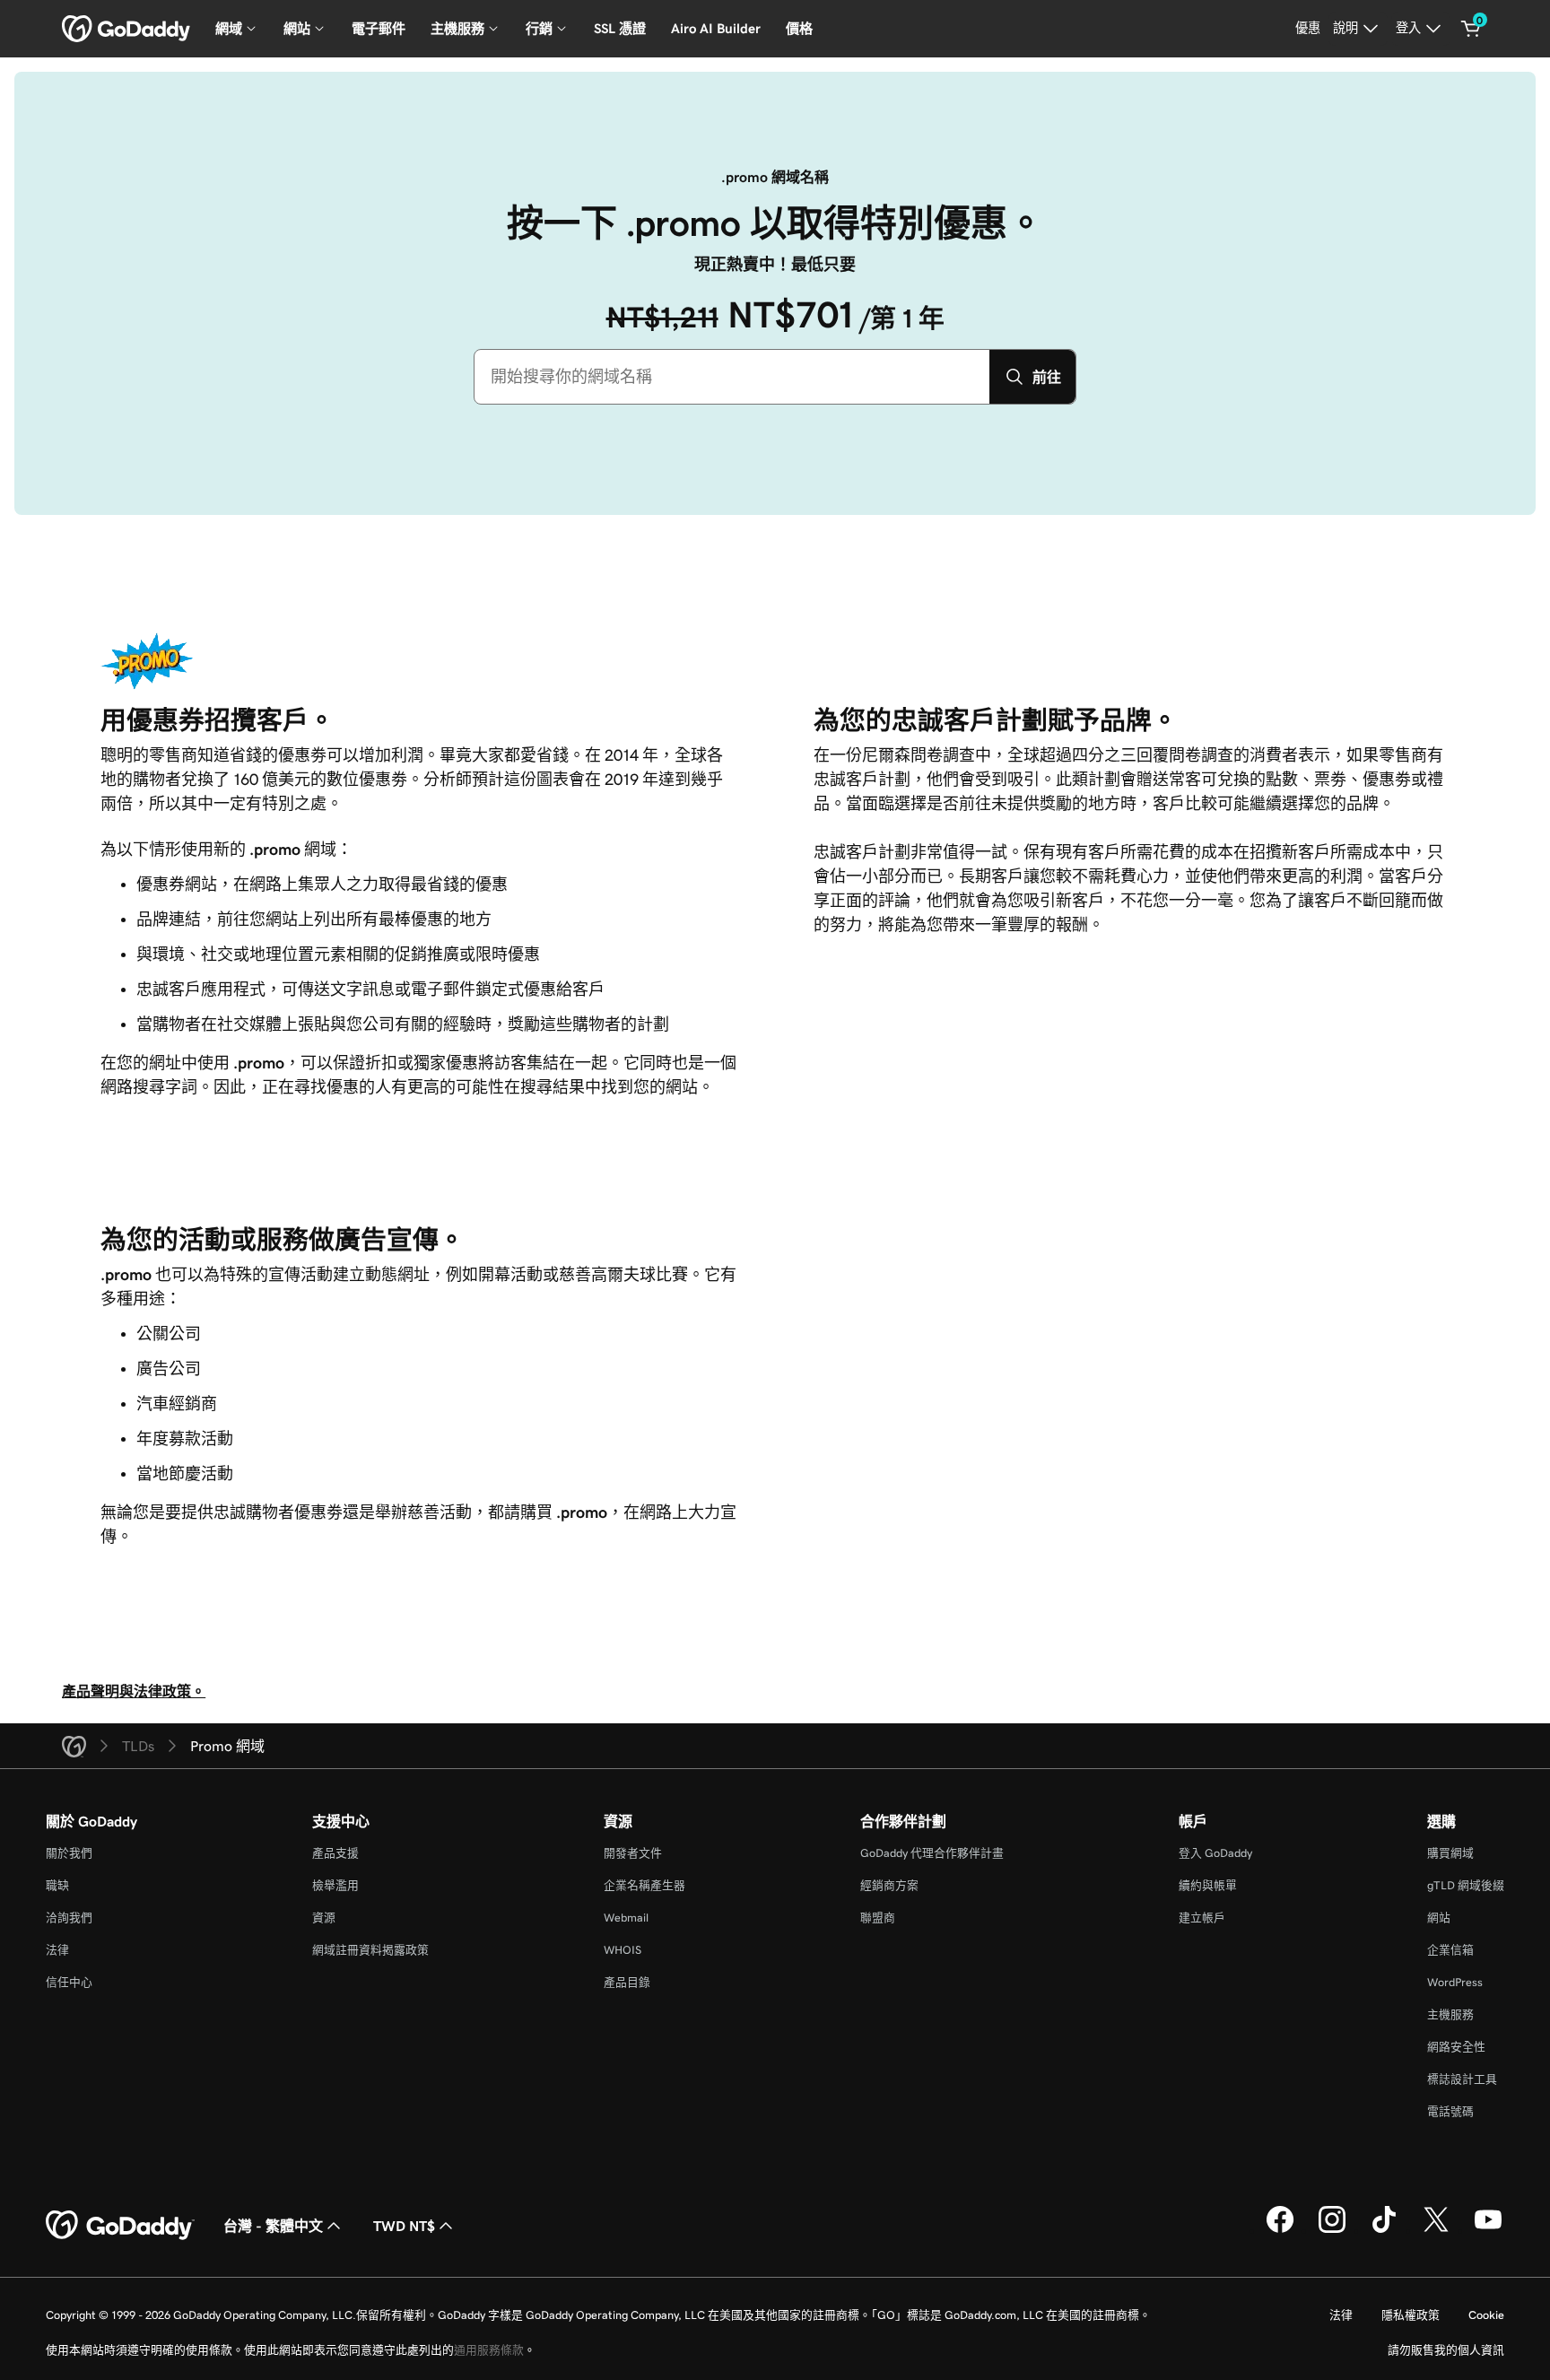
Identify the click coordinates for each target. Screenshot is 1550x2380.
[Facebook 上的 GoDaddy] (1280, 2230)
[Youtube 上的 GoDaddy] (1488, 2230)
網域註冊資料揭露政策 (370, 1950)
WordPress (1455, 1982)
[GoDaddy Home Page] (120, 2226)
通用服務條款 (489, 2350)
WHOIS (623, 1950)
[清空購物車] (1471, 29)
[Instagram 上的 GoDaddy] (1332, 2230)
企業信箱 (1450, 1950)
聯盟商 (878, 1918)
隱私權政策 (1411, 2315)
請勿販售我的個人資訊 (1446, 2350)
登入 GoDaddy (1215, 1853)
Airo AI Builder (716, 28)
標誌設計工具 (1462, 2079)
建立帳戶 (1202, 1918)
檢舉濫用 (335, 1885)
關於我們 (69, 1853)
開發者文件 (633, 1853)
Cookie (1486, 2315)
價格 (799, 28)
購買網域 (1450, 1853)
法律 (57, 1950)
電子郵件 (379, 28)
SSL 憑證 (620, 28)
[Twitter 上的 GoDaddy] (1436, 2230)
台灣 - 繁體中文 (273, 2226)
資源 (324, 1918)
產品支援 (335, 1853)
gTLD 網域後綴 (1466, 1885)
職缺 (57, 1885)
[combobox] (732, 377)
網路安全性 (1456, 2047)
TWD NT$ (404, 2226)
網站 (1439, 1918)
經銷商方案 (889, 1885)
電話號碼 (1450, 2111)
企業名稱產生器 (644, 1885)
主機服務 (1450, 2014)
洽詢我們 (69, 1918)
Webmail (626, 1918)
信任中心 (69, 1982)
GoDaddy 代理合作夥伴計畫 (932, 1853)
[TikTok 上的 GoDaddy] (1384, 2230)
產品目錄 (627, 1982)
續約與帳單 (1208, 1885)
